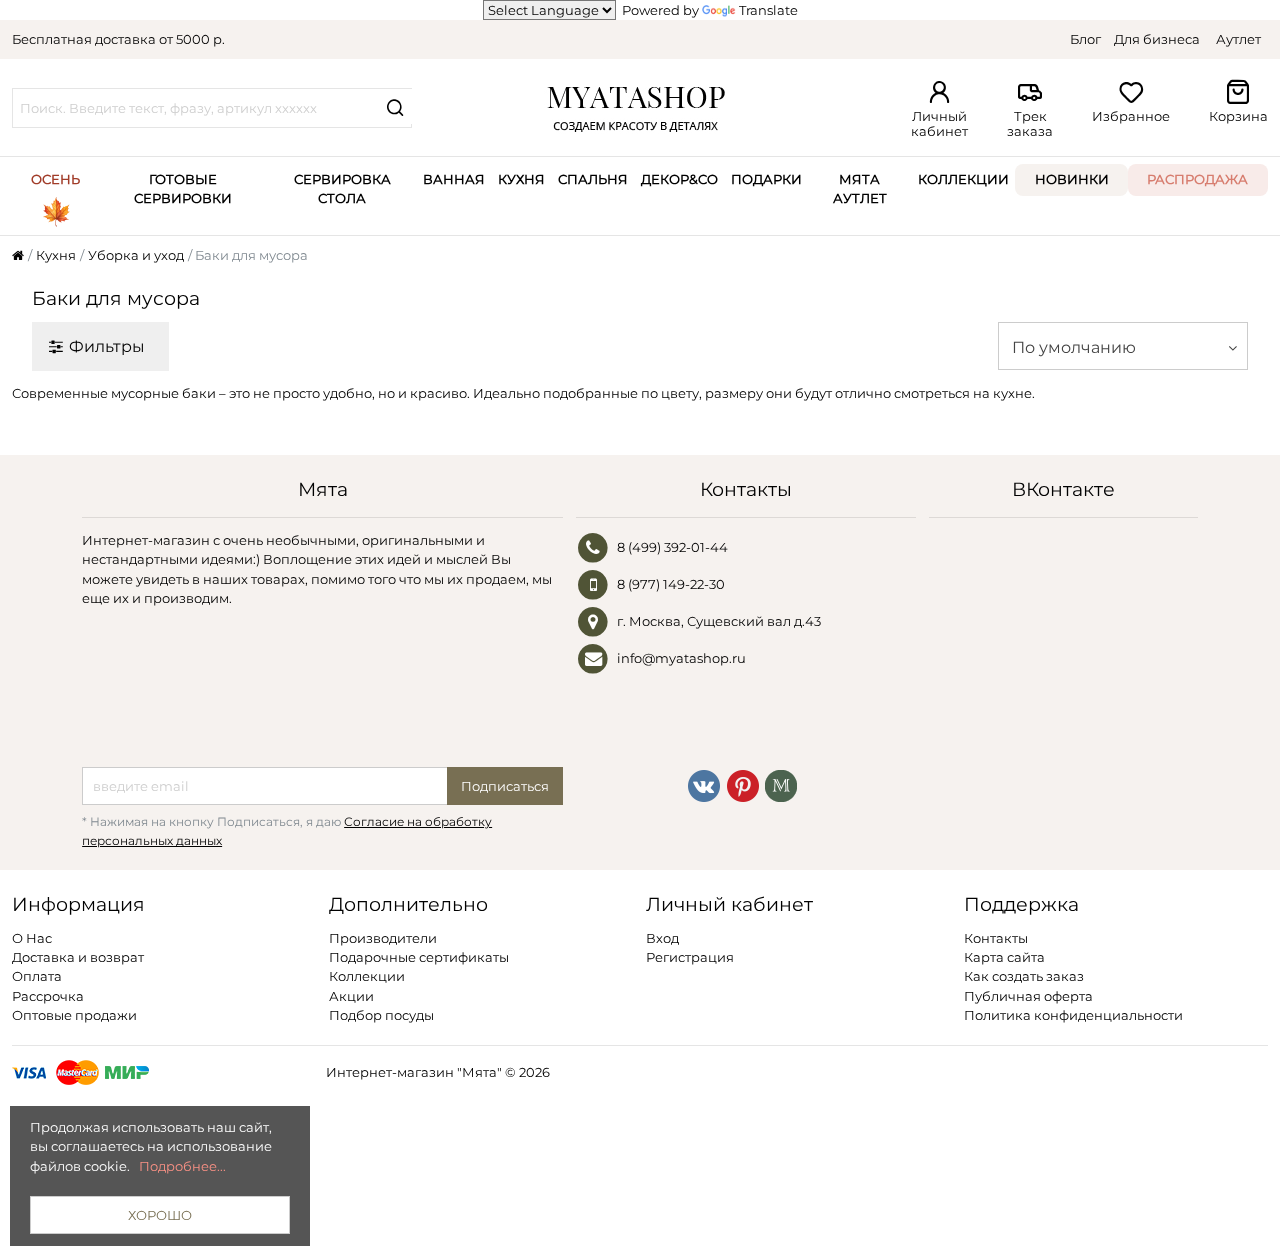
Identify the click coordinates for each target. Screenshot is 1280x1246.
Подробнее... (182, 1166)
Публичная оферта (1028, 996)
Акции (351, 996)
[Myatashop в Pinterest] (743, 784)
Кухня (521, 179)
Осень (55, 179)
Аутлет (1238, 39)
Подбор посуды (381, 1015)
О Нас (32, 938)
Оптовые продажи (74, 1015)
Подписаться (505, 786)
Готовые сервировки (183, 188)
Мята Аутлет (860, 188)
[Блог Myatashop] (781, 784)
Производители (383, 938)
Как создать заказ (1024, 976)
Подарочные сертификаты (419, 957)
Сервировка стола (342, 188)
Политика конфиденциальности (1073, 1015)
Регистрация (690, 957)
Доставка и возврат (78, 957)
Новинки (1072, 179)
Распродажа (1197, 179)
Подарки (766, 179)
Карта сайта (1004, 957)
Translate (768, 10)
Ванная (454, 179)
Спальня (593, 179)
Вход (662, 938)
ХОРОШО (160, 1215)
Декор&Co (679, 179)
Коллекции (963, 179)
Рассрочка (48, 996)
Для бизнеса (1157, 39)
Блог (1085, 39)
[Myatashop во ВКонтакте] (704, 784)
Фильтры (107, 346)
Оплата (37, 976)
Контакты (996, 938)
